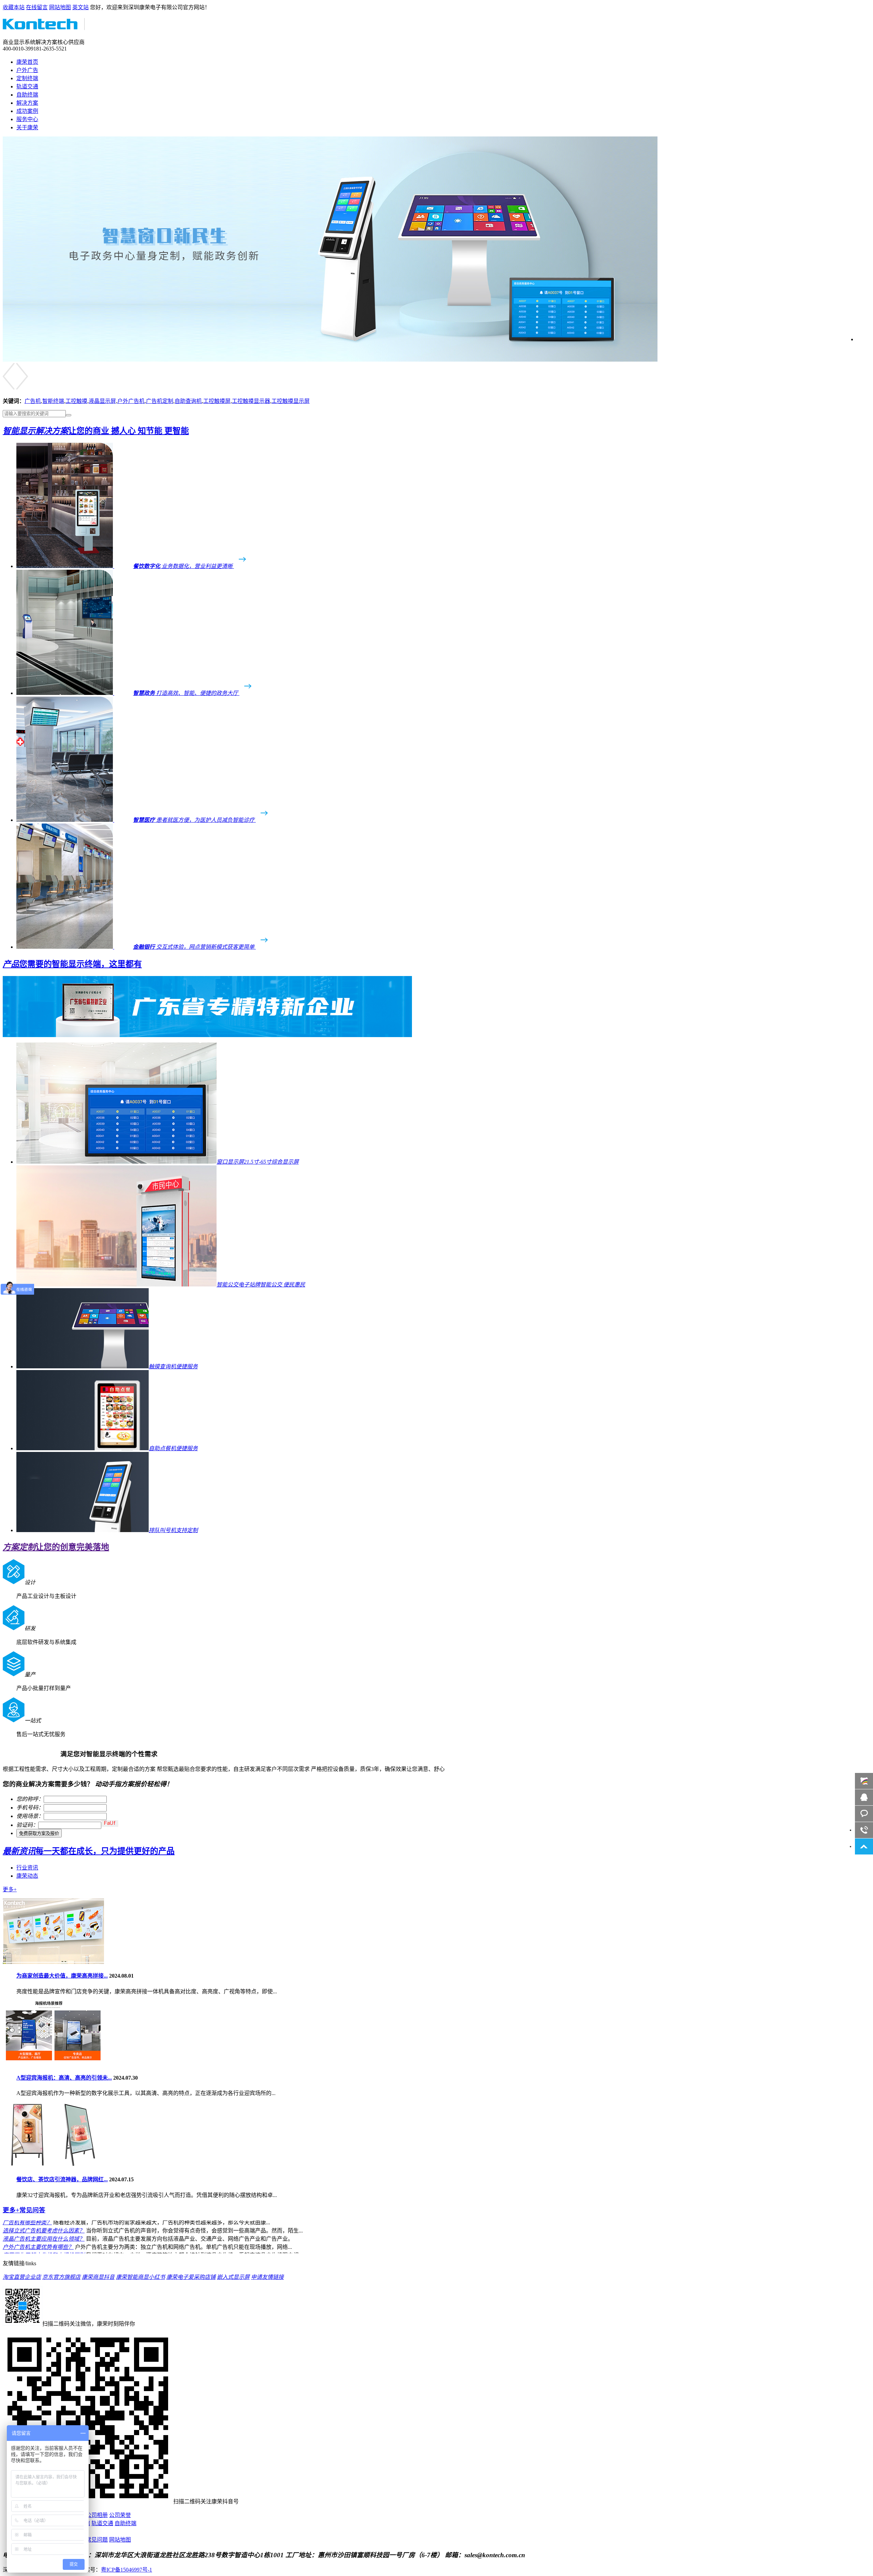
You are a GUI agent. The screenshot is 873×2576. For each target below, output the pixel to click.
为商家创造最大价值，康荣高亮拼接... (62, 1976)
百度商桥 (864, 1781)
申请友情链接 (267, 2277)
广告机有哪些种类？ (27, 2235)
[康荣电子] (44, 26)
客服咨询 (864, 1814)
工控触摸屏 (217, 401)
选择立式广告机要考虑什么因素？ (44, 2243)
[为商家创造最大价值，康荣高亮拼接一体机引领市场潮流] (53, 1962)
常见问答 (24, 2210)
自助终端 (27, 95)
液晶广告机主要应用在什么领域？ (44, 2251)
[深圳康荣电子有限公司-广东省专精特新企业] (207, 1035)
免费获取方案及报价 (39, 1833)
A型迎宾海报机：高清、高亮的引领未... (64, 2078)
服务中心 (27, 119)
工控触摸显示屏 (291, 401)
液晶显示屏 (102, 401)
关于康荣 (27, 127)
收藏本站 (14, 7)
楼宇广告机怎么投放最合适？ (38, 2226)
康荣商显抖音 (98, 2277)
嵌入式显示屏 (233, 2277)
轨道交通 (27, 86)
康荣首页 (27, 62)
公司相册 (97, 2515)
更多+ (10, 1889)
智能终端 (53, 401)
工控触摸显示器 (251, 401)
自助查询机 (188, 401)
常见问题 (97, 2540)
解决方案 (27, 103)
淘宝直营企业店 (22, 2277)
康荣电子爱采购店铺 (191, 2277)
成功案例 (27, 111)
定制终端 (27, 78)
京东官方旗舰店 (61, 2277)
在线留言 (37, 7)
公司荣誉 (120, 2515)
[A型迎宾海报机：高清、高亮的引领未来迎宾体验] (53, 2064)
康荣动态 (27, 1876)
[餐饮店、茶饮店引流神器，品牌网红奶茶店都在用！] (53, 2166)
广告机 (33, 401)
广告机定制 (160, 401)
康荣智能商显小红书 (140, 2277)
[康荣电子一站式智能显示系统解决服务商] (330, 360)
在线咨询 (864, 1797)
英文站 (80, 7)
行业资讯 (27, 1868)
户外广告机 (131, 401)
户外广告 (27, 70)
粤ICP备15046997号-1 (127, 2570)
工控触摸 (76, 401)
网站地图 (60, 7)
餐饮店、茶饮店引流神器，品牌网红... (62, 2179)
